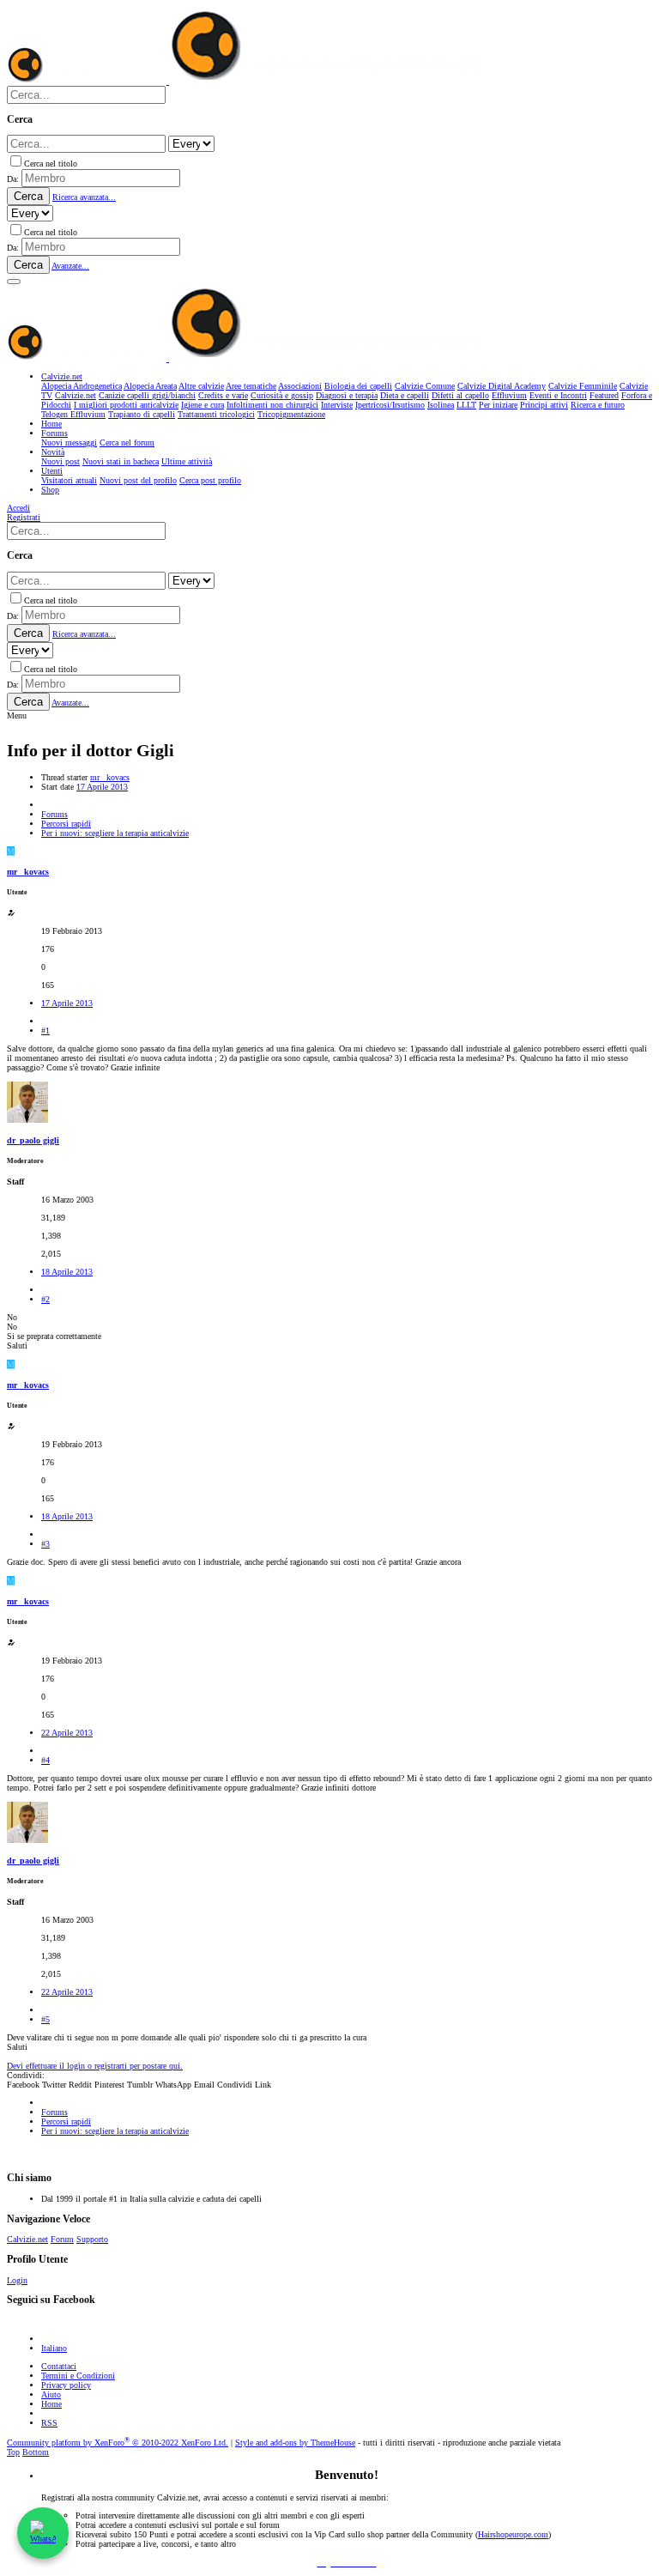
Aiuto (51, 2394)
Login (17, 2280)
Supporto (92, 2239)
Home (51, 2404)
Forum (62, 2239)
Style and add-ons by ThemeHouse (295, 2443)
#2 (45, 1299)
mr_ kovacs (110, 777)
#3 (45, 1544)
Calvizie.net (27, 2239)
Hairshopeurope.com (513, 2534)
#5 (45, 2019)
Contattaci (59, 2366)
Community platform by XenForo (118, 2443)
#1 (45, 1030)
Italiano (54, 2348)
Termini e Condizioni (78, 2376)
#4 (45, 1760)
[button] (14, 282)
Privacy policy (66, 2385)
